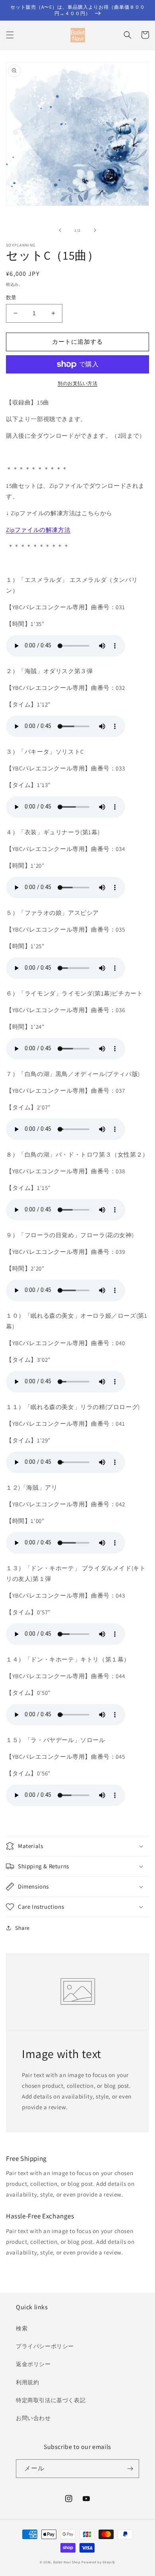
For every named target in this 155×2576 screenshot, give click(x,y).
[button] (10, 35)
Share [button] (22, 1928)
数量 (11, 297)
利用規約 (27, 2382)
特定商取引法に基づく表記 (51, 2400)
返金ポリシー (33, 2364)
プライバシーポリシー (45, 2346)
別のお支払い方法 (77, 383)
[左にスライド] (60, 230)
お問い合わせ (33, 2418)
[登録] (130, 2469)
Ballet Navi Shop (67, 2562)
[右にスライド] (95, 230)
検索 (22, 2328)
